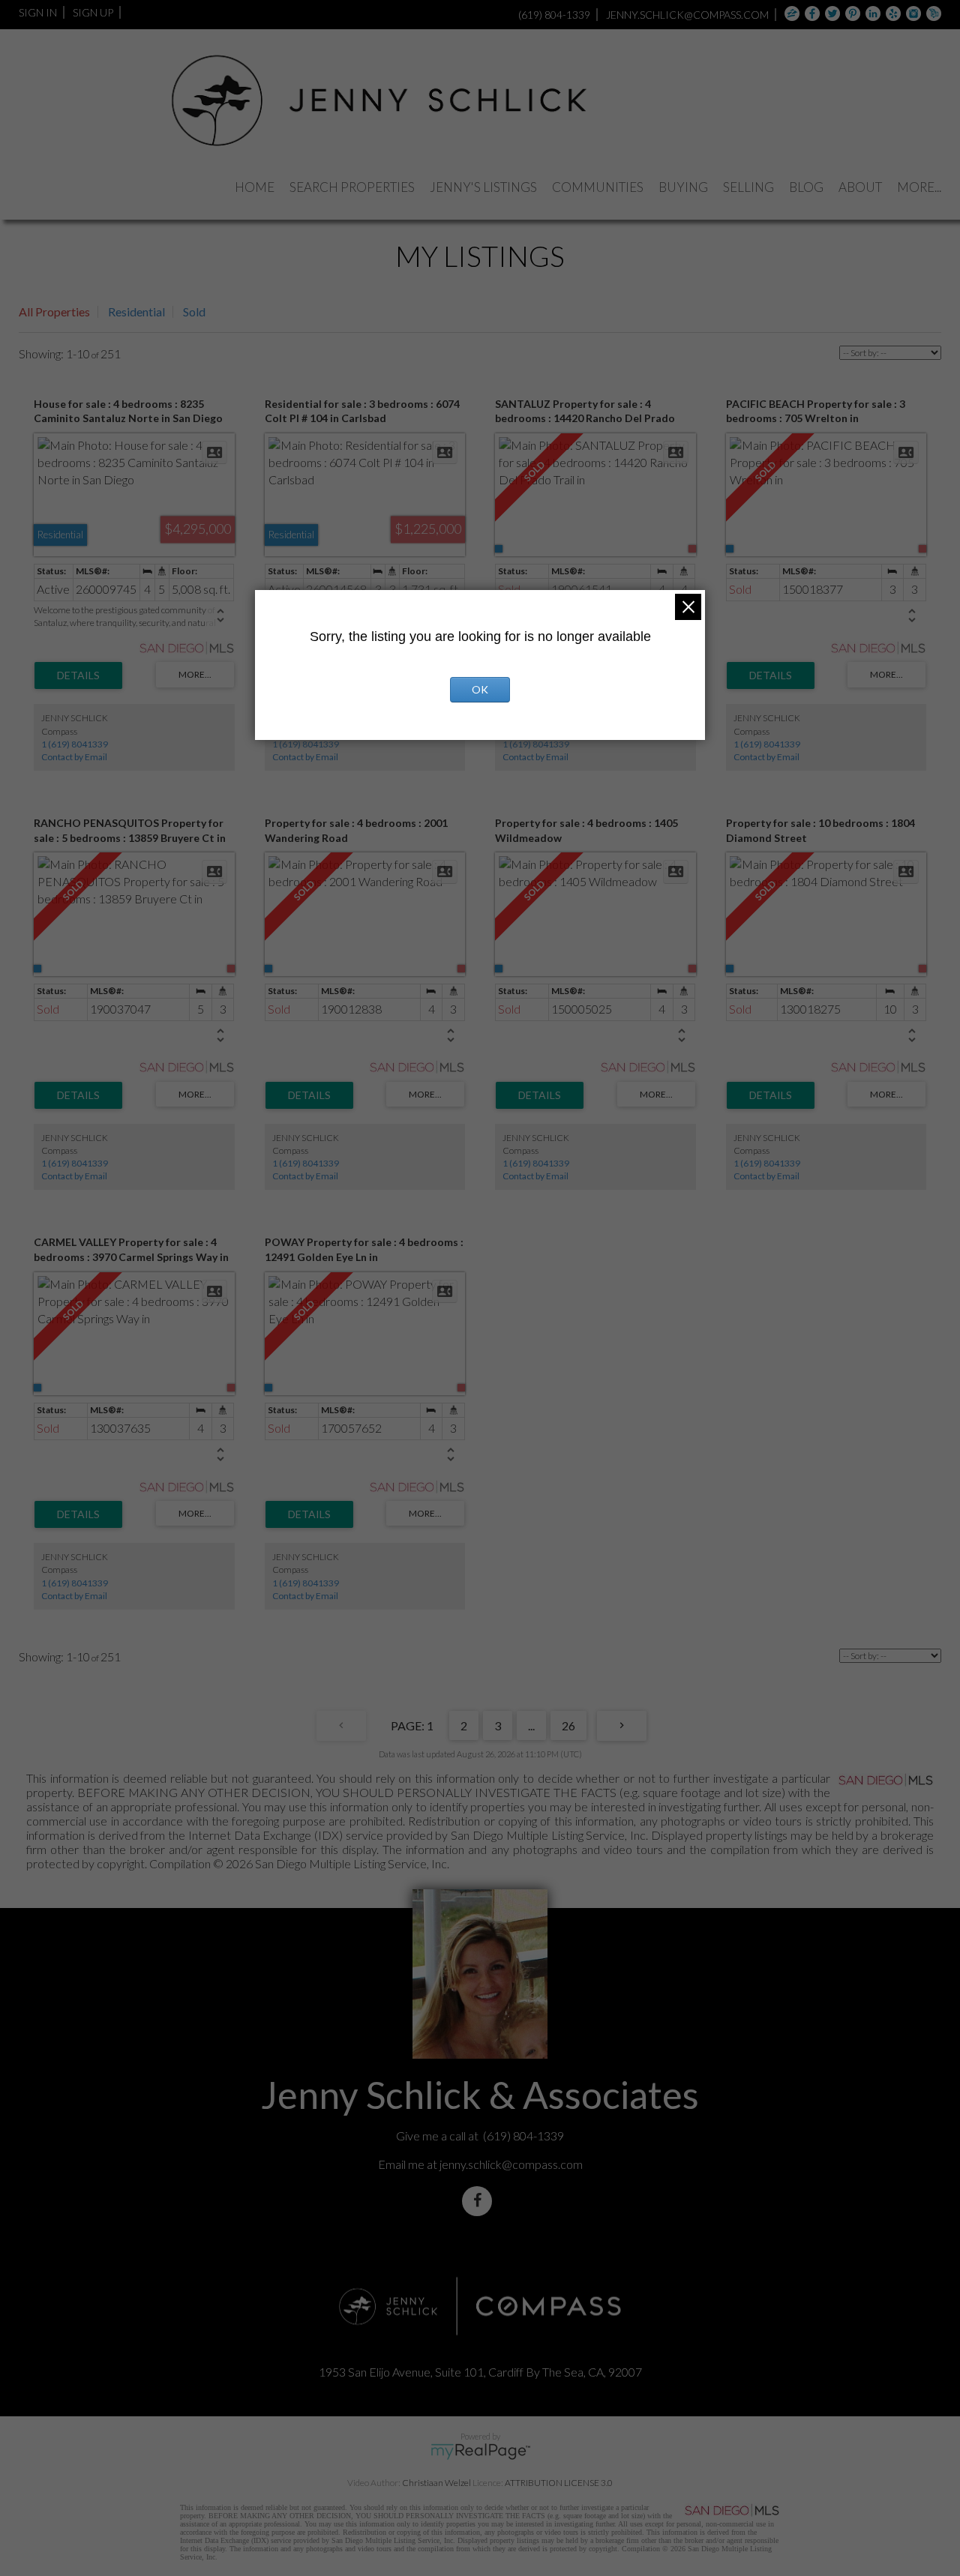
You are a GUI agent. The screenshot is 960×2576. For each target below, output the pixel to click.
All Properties (54, 312)
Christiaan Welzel (436, 2483)
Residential (136, 312)
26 (568, 1725)
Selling (748, 187)
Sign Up (93, 12)
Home (255, 187)
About (860, 187)
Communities (598, 187)
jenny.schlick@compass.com (511, 2164)
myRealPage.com (480, 2452)
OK (480, 689)
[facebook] (480, 2201)
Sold (194, 312)
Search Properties (352, 187)
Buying (683, 187)
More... (919, 187)
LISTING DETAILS (78, 675)
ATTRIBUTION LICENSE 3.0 (559, 2483)
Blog (806, 187)
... (531, 1725)
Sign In (38, 12)
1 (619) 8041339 (75, 744)
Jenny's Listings (483, 187)
